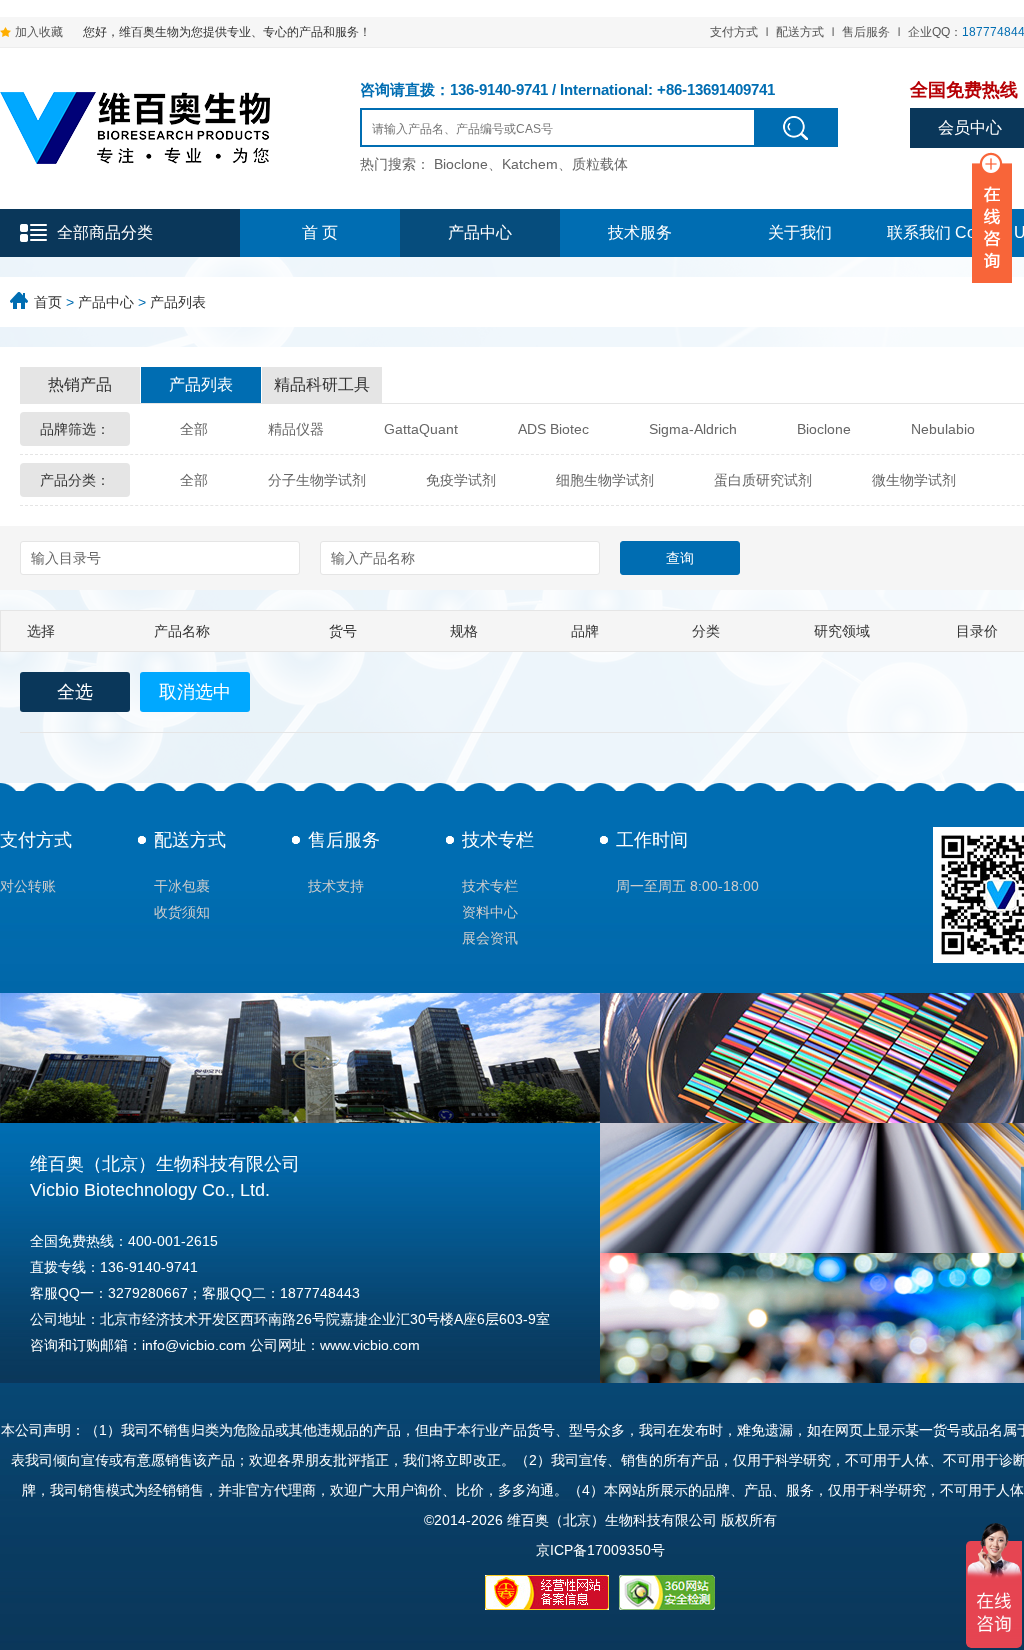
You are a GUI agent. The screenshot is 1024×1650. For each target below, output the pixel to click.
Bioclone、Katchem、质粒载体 (531, 164)
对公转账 (28, 886)
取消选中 (195, 692)
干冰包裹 (182, 886)
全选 (75, 692)
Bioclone (824, 429)
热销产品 (80, 384)
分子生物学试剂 (317, 480)
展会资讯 (490, 938)
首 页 (320, 232)
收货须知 (182, 912)
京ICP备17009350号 (600, 1550)
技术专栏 (498, 840)
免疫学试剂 (461, 480)
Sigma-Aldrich (693, 429)
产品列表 (178, 302)
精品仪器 (296, 429)
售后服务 (866, 32)
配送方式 (800, 32)
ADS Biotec (553, 429)
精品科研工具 (322, 384)
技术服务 (640, 232)
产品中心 (480, 232)
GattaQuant (421, 429)
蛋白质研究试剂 (763, 480)
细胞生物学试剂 (605, 480)
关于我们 (800, 232)
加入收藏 (39, 32)
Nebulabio (943, 429)
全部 (194, 429)
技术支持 (336, 886)
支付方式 (734, 32)
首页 (48, 302)
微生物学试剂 (914, 480)
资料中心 (490, 912)
